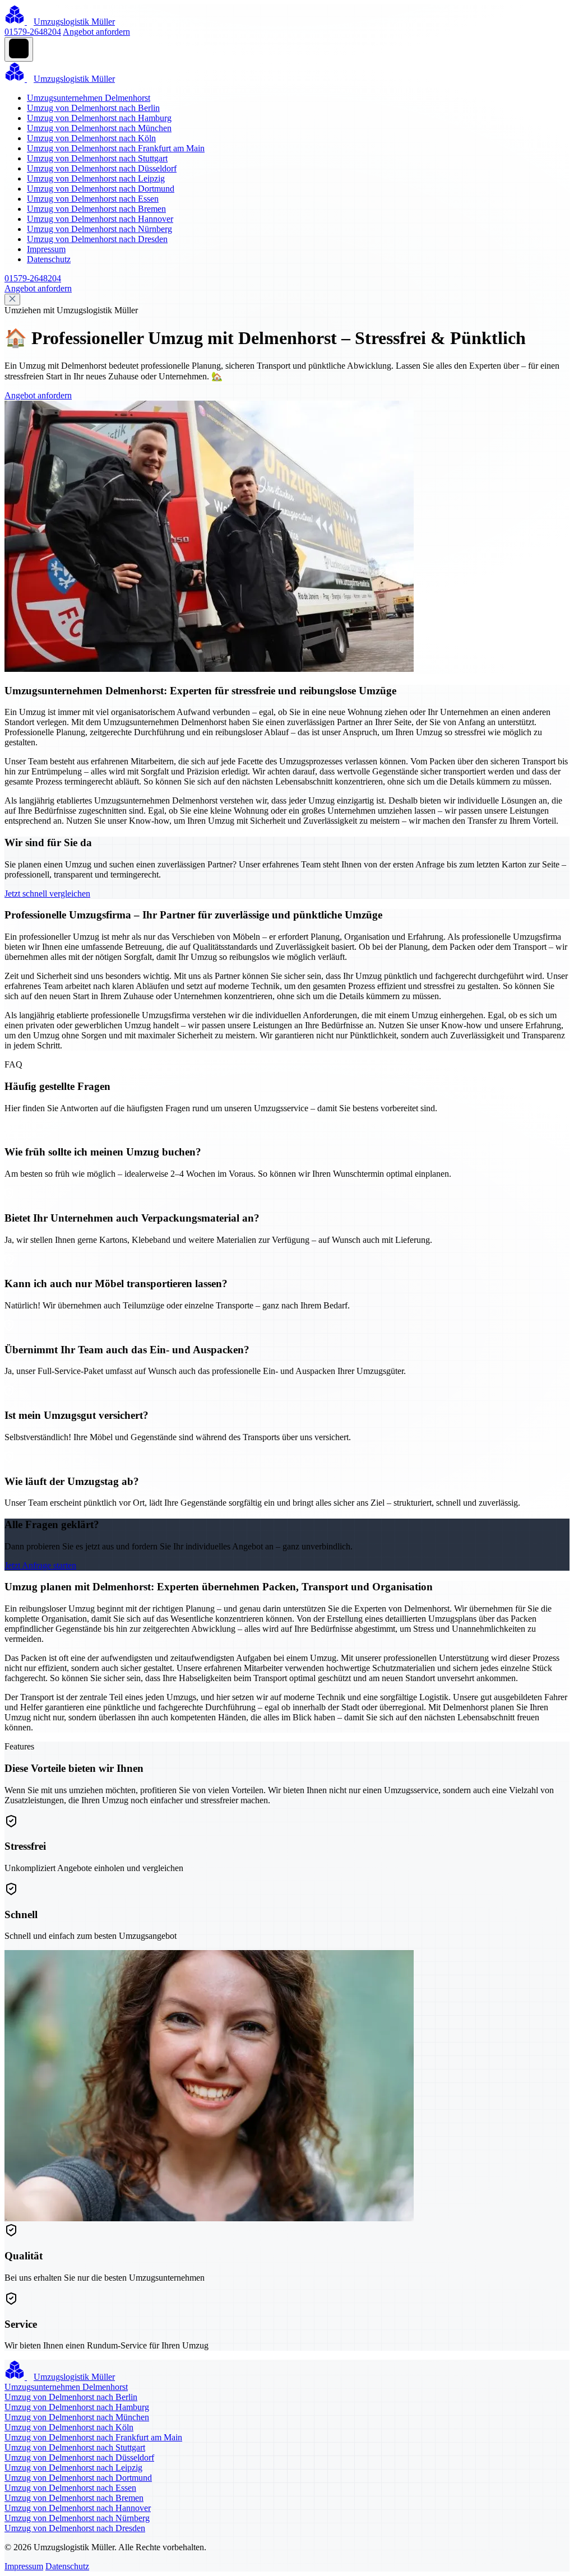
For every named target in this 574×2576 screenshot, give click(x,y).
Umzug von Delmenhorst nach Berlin (93, 108)
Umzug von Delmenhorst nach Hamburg (99, 118)
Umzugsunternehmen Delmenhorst (89, 98)
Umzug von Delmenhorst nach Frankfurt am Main (116, 148)
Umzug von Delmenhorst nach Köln (91, 138)
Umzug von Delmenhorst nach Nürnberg (99, 229)
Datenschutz (49, 259)
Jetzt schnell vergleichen (47, 894)
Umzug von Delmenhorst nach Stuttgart (97, 158)
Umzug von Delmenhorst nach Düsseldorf (102, 168)
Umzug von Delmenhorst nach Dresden (97, 239)
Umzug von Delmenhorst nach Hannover (100, 219)
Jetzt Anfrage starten (40, 1565)
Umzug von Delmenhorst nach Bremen (96, 209)
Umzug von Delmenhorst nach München (99, 128)
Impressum (46, 249)
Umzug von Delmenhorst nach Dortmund (101, 189)
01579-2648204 (33, 32)
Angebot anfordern (96, 32)
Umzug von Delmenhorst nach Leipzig (96, 178)
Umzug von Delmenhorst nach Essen (93, 199)
